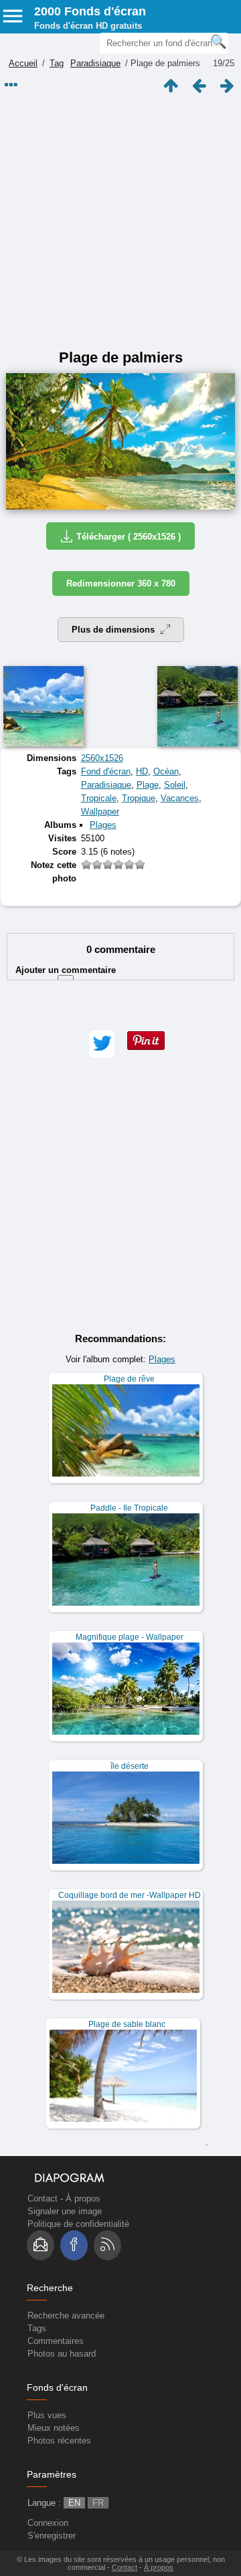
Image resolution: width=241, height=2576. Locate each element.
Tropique (139, 798)
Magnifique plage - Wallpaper (130, 1637)
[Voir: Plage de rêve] (126, 1428)
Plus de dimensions (114, 630)
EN (74, 2503)
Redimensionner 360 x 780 (121, 583)
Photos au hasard (62, 2354)
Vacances (180, 798)
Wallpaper (100, 812)
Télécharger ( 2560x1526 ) (129, 537)
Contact (43, 2198)
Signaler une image (65, 2211)
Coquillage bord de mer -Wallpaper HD (130, 1895)
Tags (37, 2328)
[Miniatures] (171, 86)
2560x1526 (102, 758)
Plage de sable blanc (127, 2024)
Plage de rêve (129, 1379)
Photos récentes (59, 2441)
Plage (148, 785)
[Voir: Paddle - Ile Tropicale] (126, 1557)
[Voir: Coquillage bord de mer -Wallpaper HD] (126, 1944)
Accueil (23, 63)
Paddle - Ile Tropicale (129, 1508)
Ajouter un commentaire (66, 976)
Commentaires (56, 2341)
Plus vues (47, 2415)
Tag (57, 63)
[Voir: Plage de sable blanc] (123, 2073)
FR (98, 2503)
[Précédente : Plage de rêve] (199, 86)
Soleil (175, 785)
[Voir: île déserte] (126, 1815)
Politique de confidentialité (78, 2224)
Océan (166, 771)
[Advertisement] (120, 222)
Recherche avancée (66, 2316)
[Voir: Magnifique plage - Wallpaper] (126, 1686)
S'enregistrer (52, 2536)
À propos (83, 2198)
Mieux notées (54, 2428)
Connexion (48, 2523)
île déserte (130, 1766)
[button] (102, 1044)
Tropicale (99, 798)
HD (142, 771)
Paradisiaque (95, 63)
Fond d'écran (106, 771)
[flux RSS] (107, 2245)
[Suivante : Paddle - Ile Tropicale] (227, 86)
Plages (103, 825)
